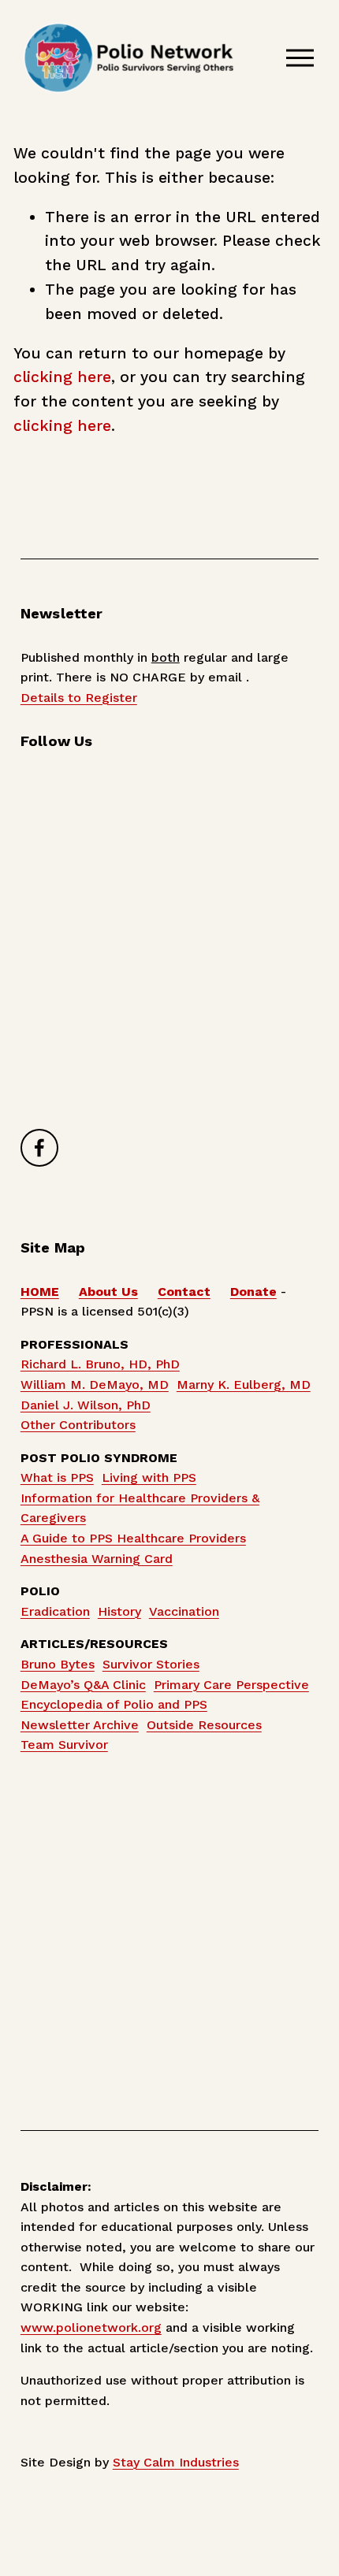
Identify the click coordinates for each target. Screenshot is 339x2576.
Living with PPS (149, 1477)
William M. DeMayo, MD (95, 1385)
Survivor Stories (151, 1664)
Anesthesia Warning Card (97, 1559)
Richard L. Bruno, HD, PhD (100, 1364)
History (119, 1611)
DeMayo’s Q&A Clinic (83, 1685)
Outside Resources (204, 1725)
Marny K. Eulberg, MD (244, 1385)
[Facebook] (39, 1148)
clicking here (62, 377)
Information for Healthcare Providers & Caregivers (140, 1508)
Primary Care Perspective (231, 1685)
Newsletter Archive (80, 1725)
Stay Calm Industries (176, 2462)
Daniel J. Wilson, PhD (86, 1405)
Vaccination (184, 1611)
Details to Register (79, 698)
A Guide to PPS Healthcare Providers (133, 1538)
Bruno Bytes (58, 1664)
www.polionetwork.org (91, 2327)
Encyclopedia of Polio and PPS (114, 1704)
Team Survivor (64, 1745)
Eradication (55, 1611)
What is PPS (57, 1477)
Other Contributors (78, 1425)
